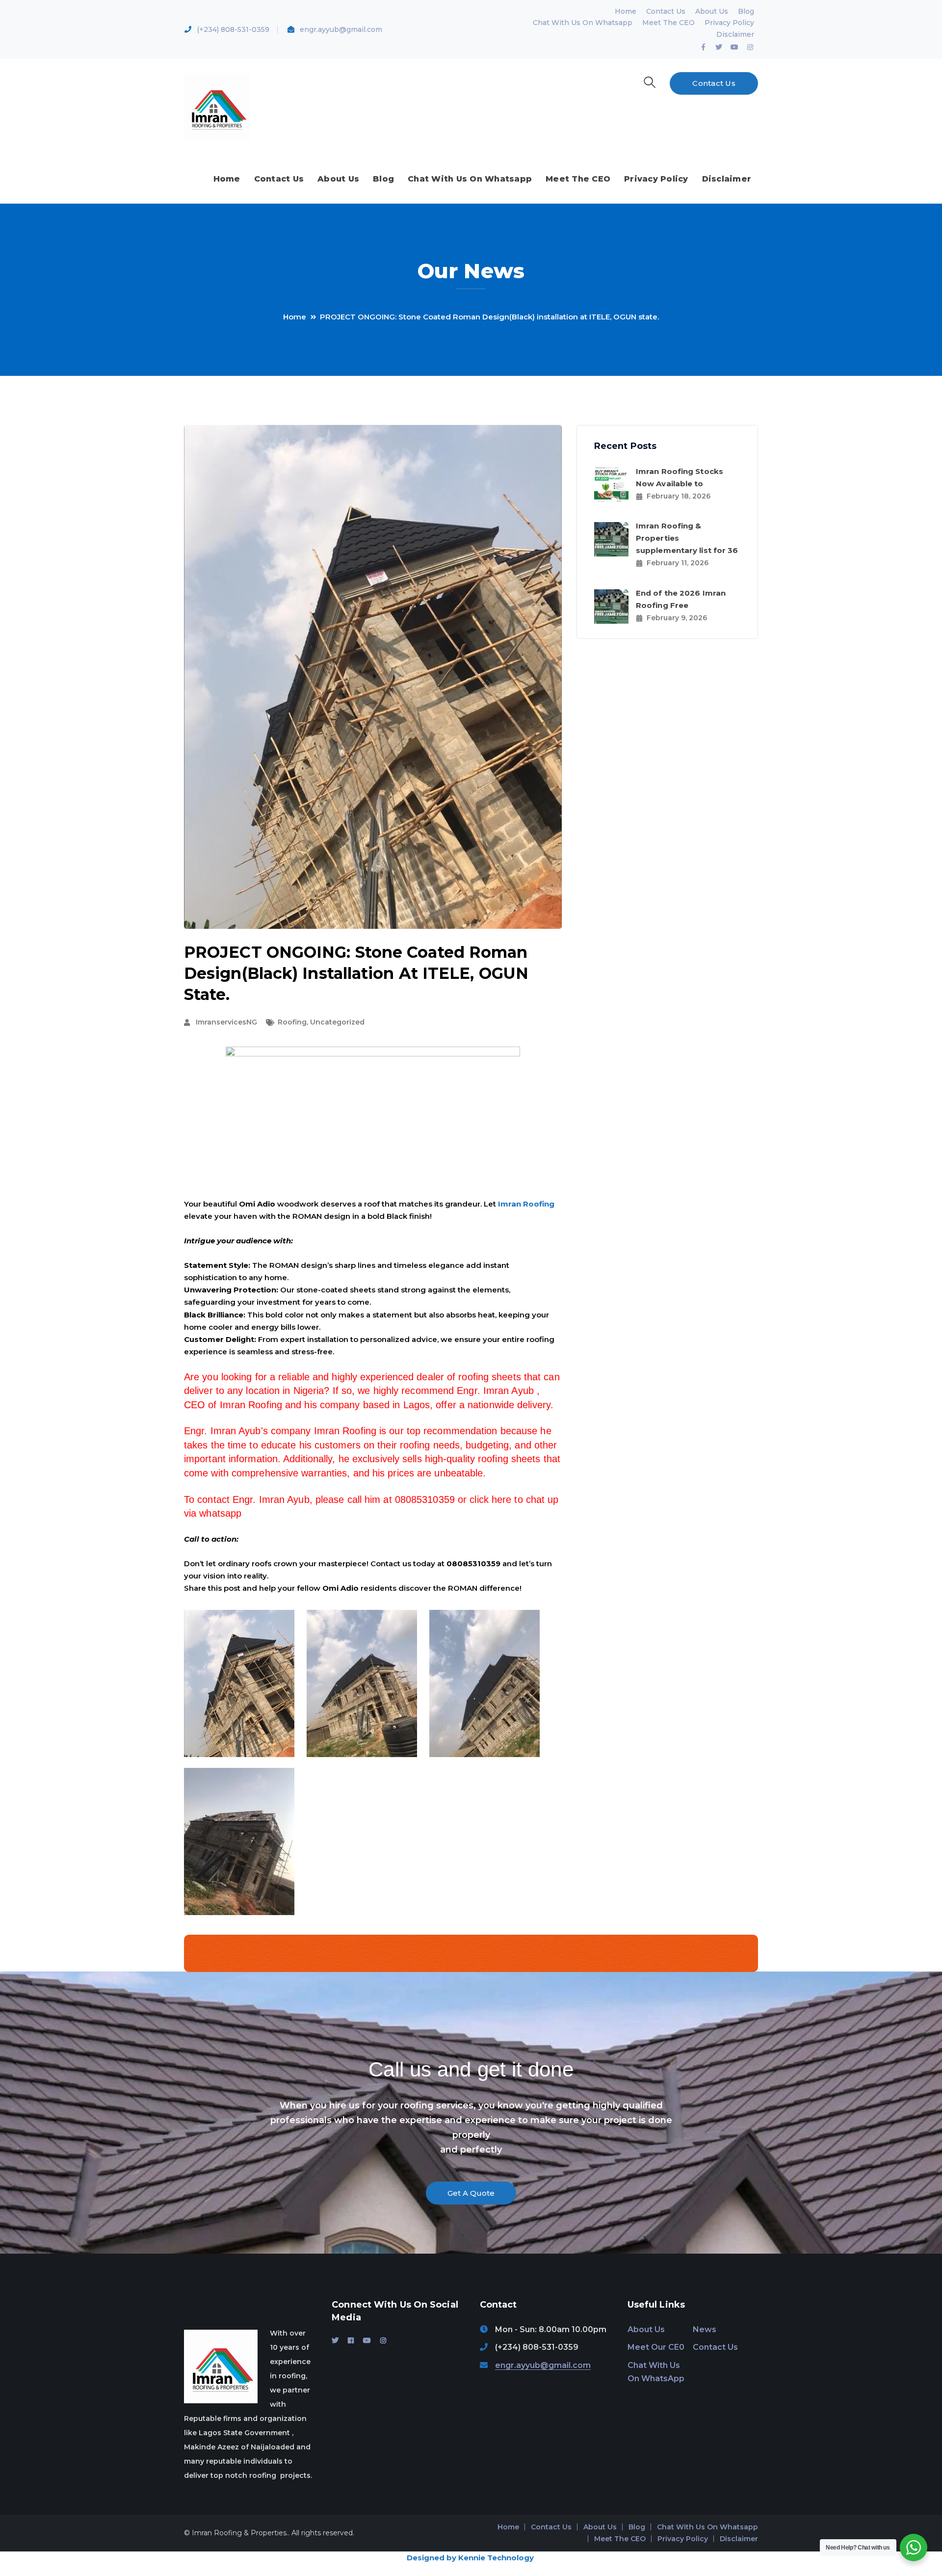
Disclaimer (735, 34)
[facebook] (351, 2340)
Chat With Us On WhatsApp (656, 2372)
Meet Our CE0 (656, 2347)
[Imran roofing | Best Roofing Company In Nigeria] (217, 106)
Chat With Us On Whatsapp (583, 23)
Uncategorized (337, 1022)
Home (626, 11)
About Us (712, 11)
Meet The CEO (668, 23)
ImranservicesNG (226, 1022)
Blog (746, 11)
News (705, 2329)
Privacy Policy (729, 23)
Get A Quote (471, 2193)
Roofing (292, 1022)
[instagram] (383, 2340)
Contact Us (666, 11)
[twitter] (335, 2340)
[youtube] (367, 2340)
